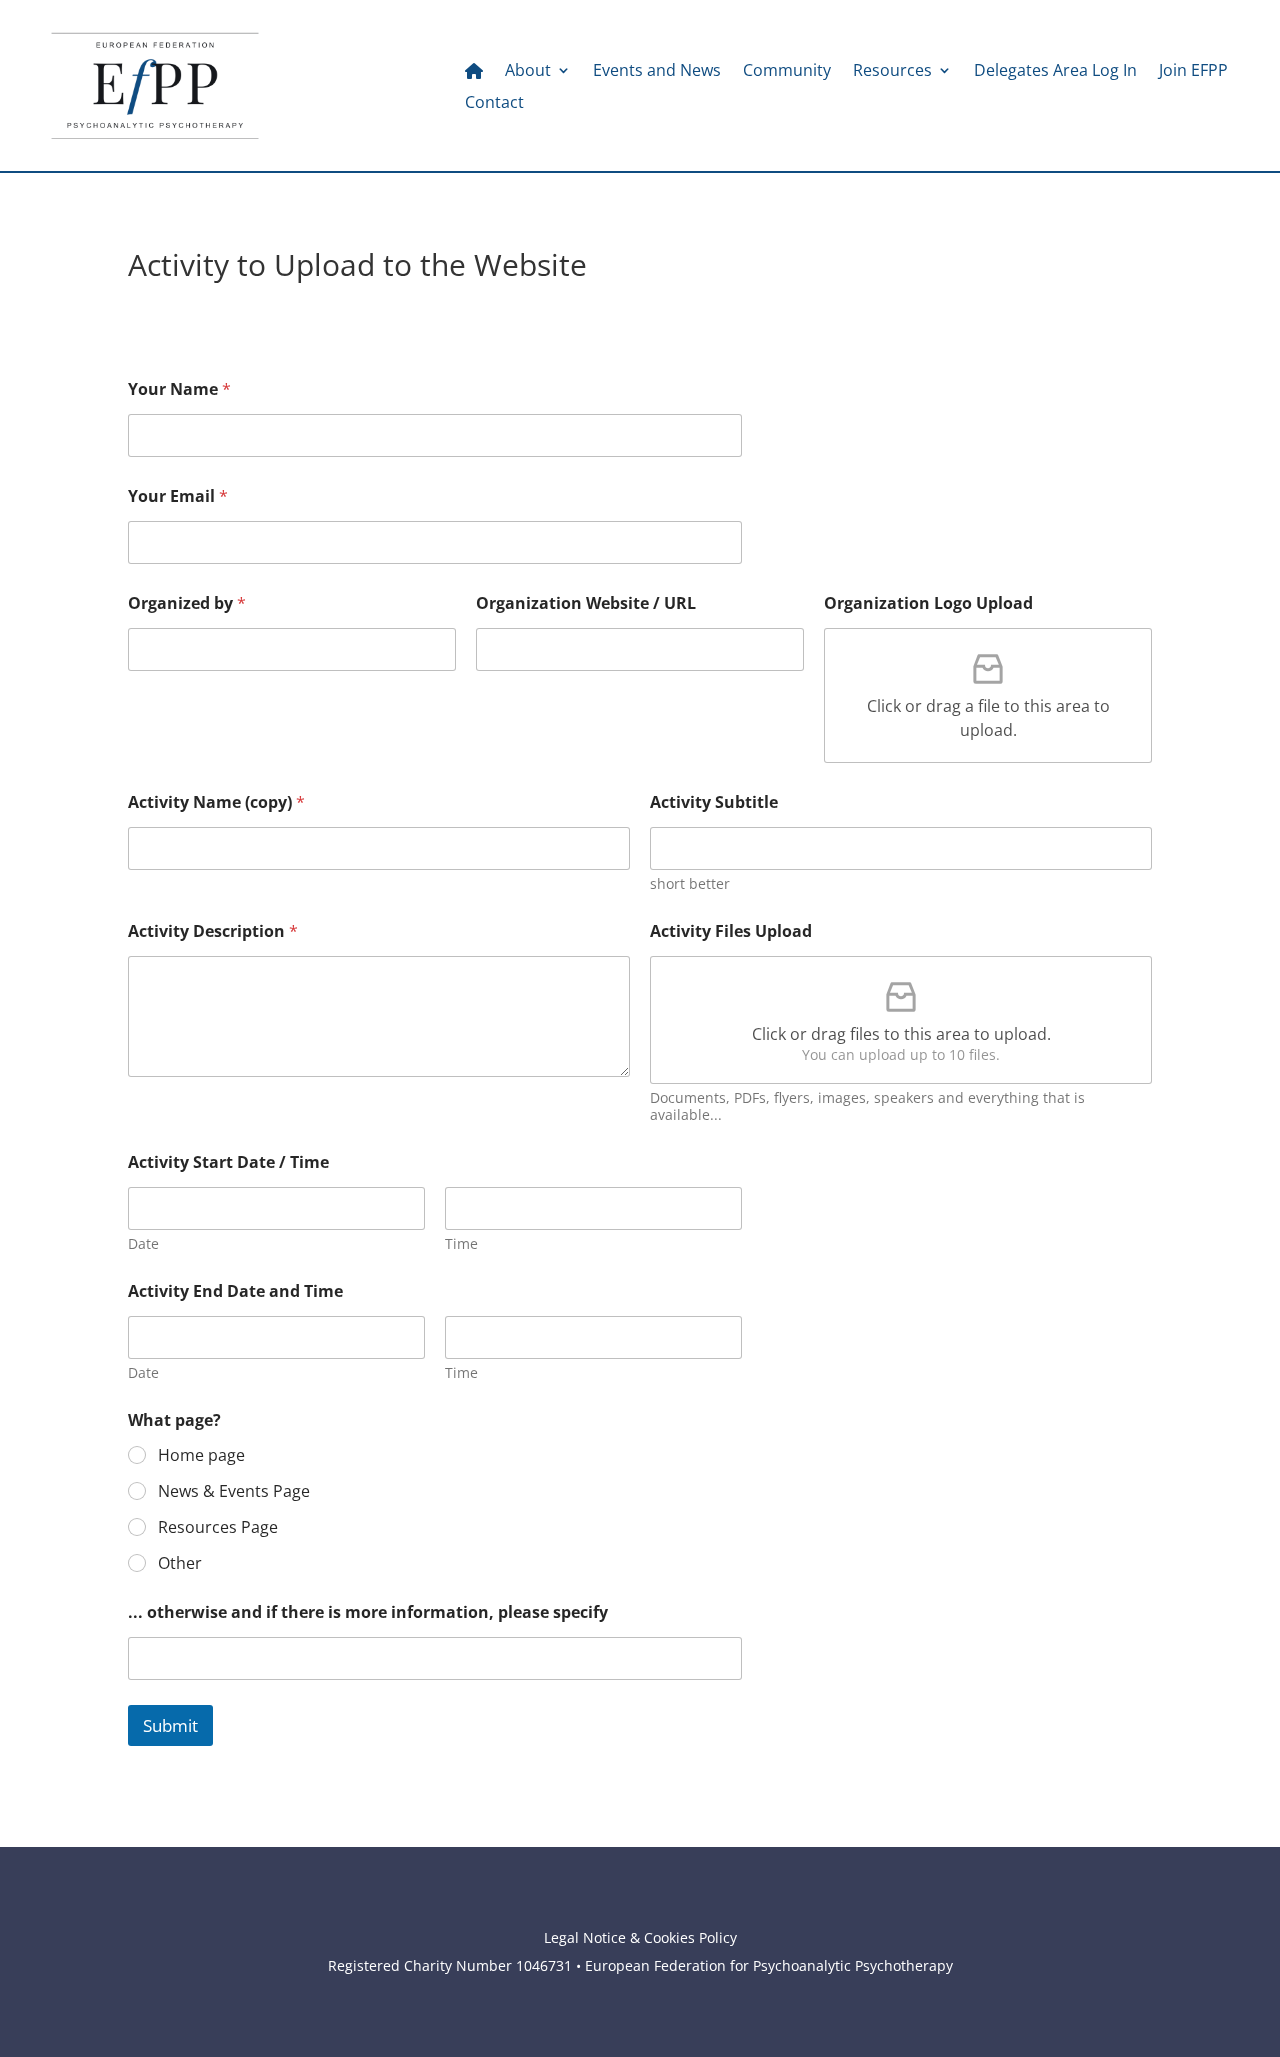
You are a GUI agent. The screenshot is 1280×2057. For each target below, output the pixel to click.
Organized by (187, 603)
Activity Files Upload (731, 931)
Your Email (178, 496)
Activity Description (213, 931)
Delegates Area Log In (1055, 72)
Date (143, 1243)
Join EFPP (1193, 72)
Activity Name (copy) (216, 802)
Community (787, 72)
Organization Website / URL (586, 603)
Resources (892, 72)
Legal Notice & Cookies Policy (640, 1937)
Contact (494, 104)
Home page (201, 1455)
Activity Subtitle (714, 802)
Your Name (179, 389)
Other (180, 1563)
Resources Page (218, 1527)
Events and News (657, 72)
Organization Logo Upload (928, 603)
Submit (170, 1725)
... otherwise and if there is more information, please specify (368, 1612)
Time (461, 1243)
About (528, 72)
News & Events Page (234, 1491)
